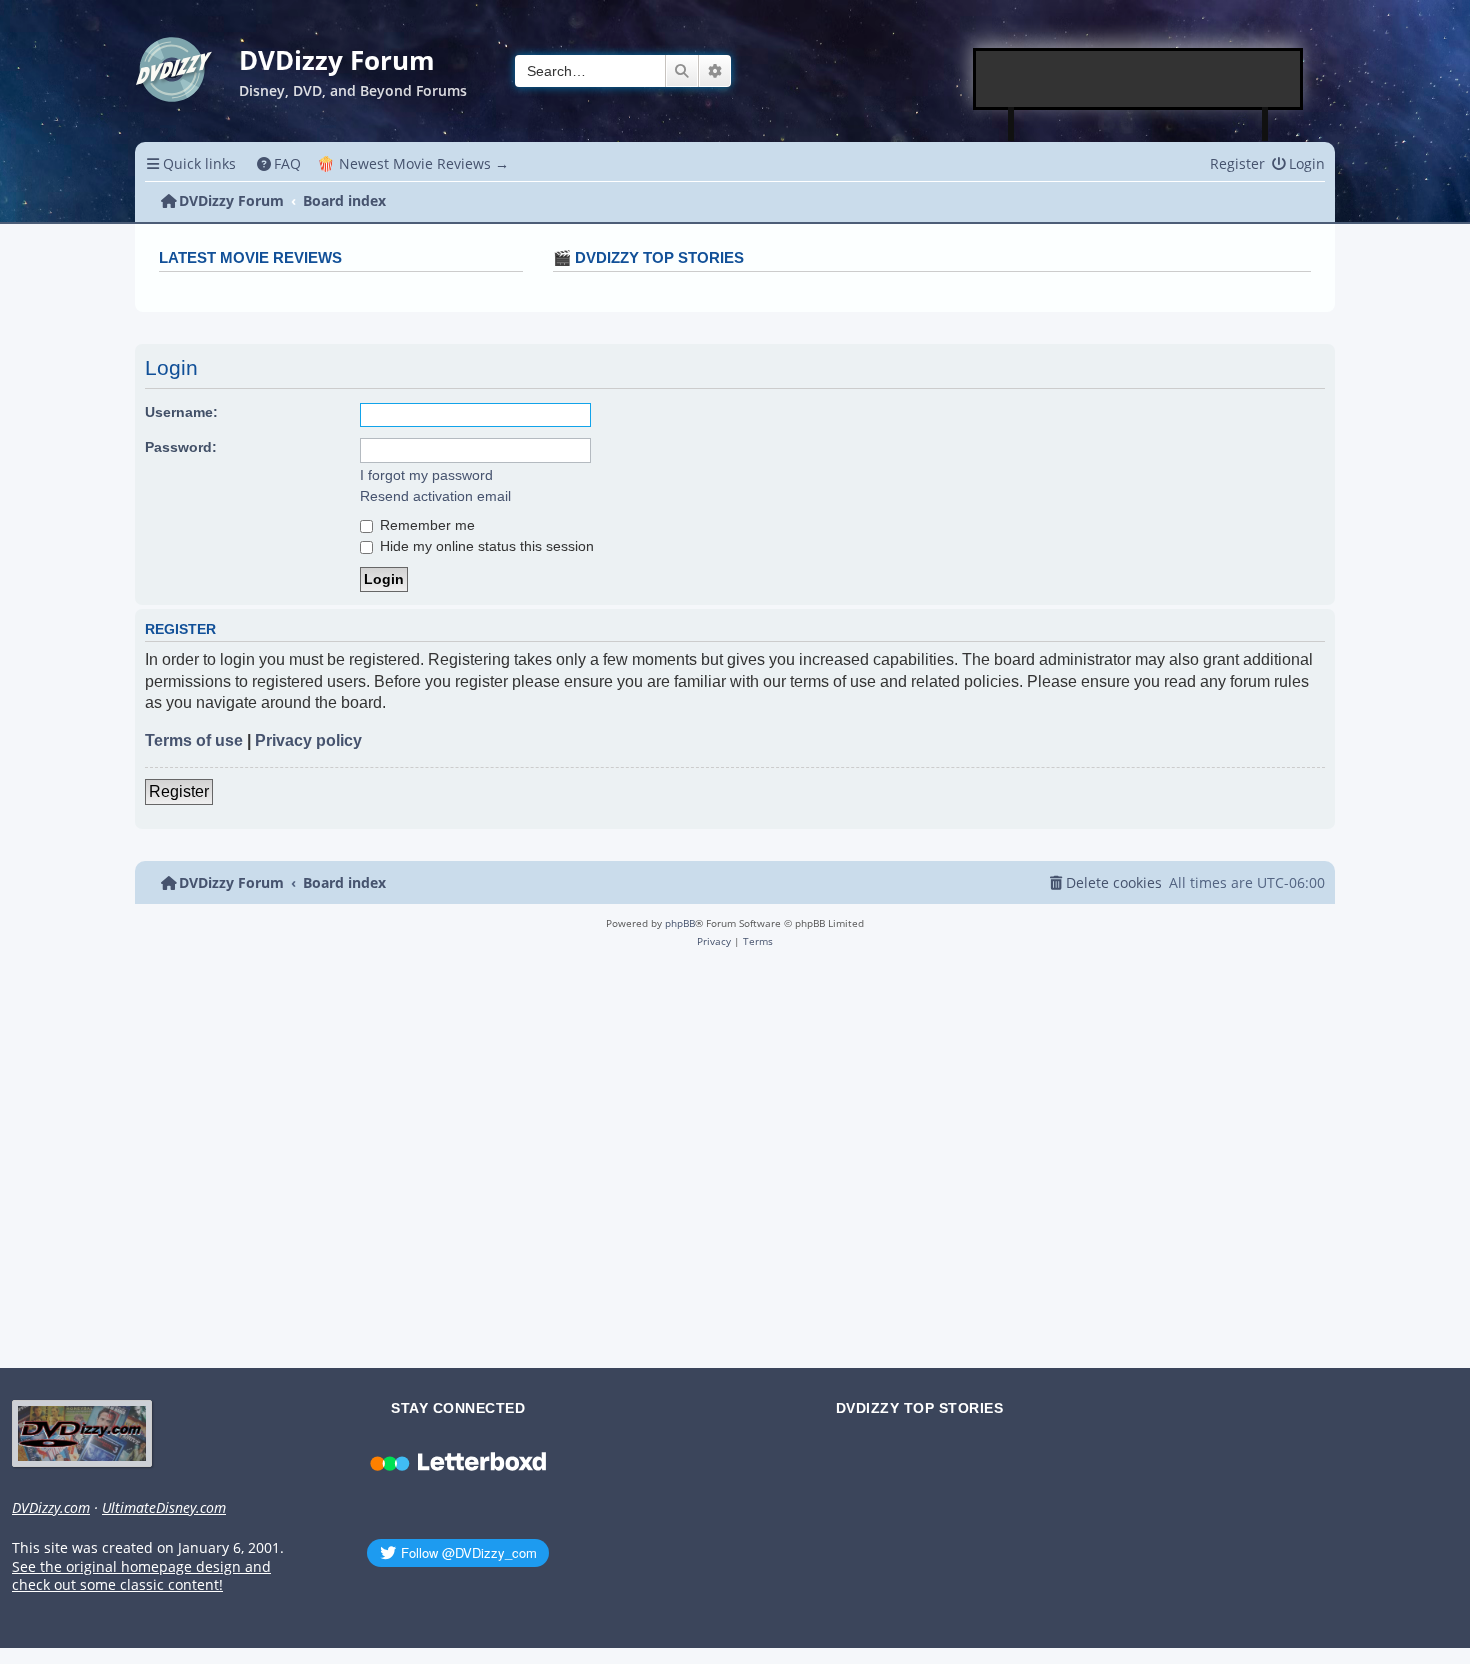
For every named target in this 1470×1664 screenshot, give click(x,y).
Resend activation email (435, 496)
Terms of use (194, 740)
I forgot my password (426, 475)
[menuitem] (279, 163)
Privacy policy (308, 740)
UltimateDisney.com (164, 1508)
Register (179, 791)
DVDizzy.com (51, 1508)
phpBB (680, 923)
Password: (181, 447)
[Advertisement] (1139, 79)
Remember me (425, 525)
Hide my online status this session (485, 546)
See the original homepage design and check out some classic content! (141, 1576)
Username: (181, 412)
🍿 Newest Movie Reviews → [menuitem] (413, 163)
